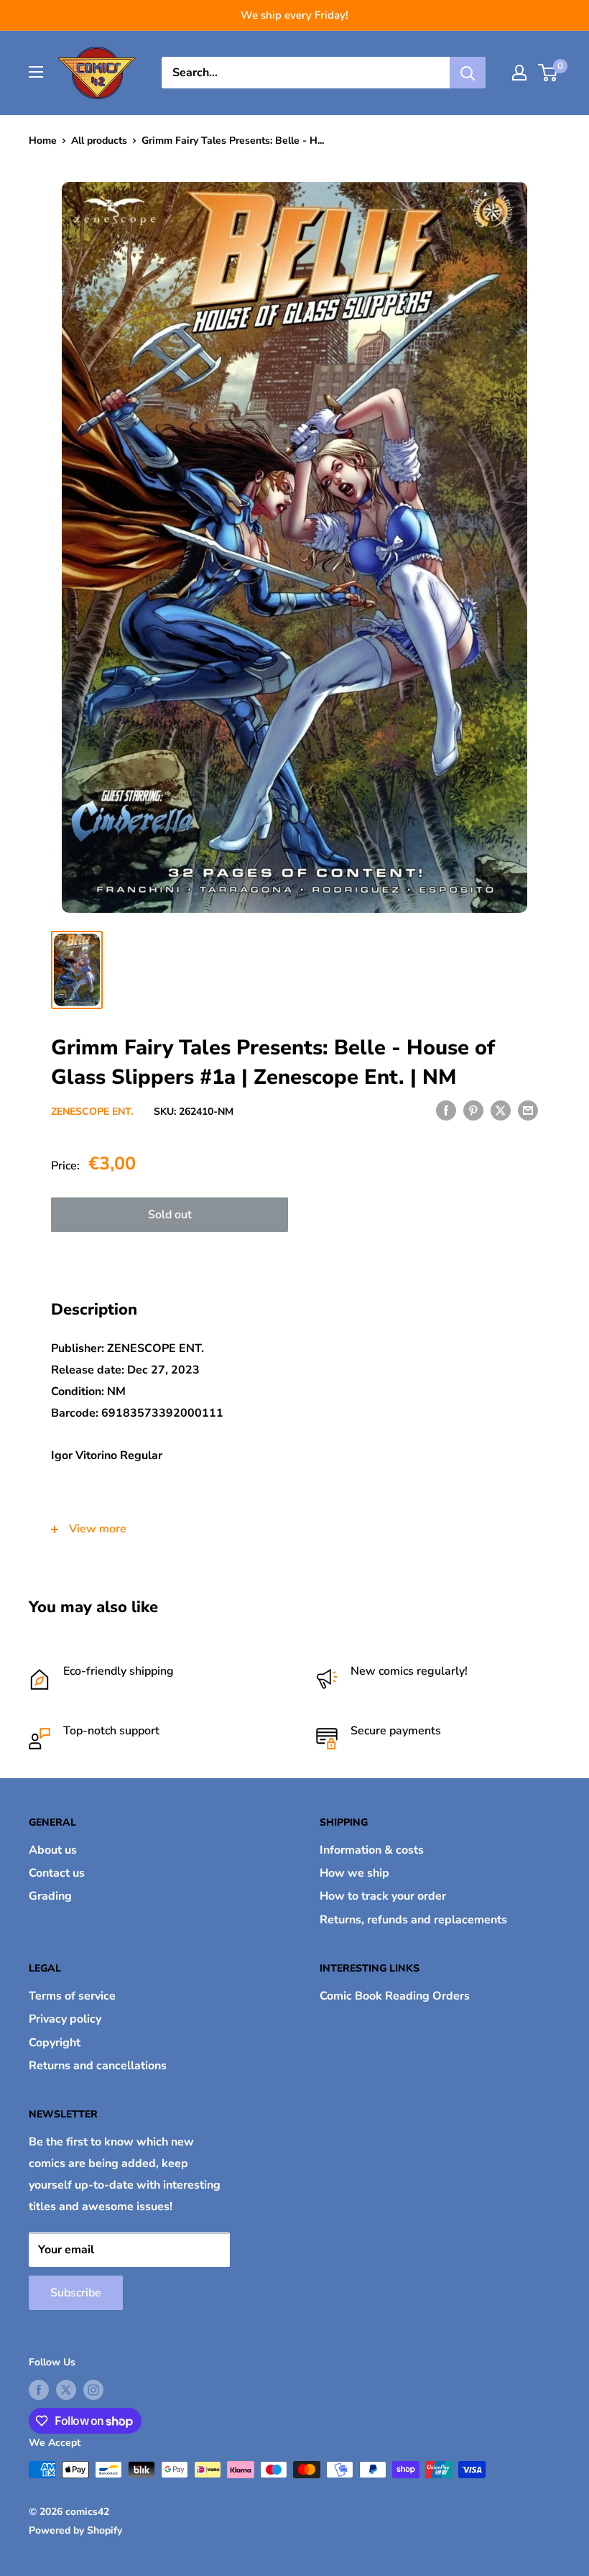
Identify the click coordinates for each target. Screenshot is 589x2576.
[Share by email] (528, 1110)
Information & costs (372, 1850)
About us (53, 1850)
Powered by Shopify (75, 2530)
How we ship (354, 1873)
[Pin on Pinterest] (473, 1110)
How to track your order (383, 1896)
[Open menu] (36, 72)
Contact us (57, 1873)
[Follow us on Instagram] (93, 2390)
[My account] (519, 73)
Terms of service (72, 1996)
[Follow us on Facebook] (39, 2390)
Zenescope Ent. (92, 1112)
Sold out (170, 1215)
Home (43, 141)
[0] (548, 73)
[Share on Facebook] (446, 1110)
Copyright (55, 2043)
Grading (50, 1896)
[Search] (468, 73)
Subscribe (76, 2293)
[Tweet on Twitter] (501, 1110)
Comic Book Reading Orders (395, 1996)
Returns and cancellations (98, 2066)
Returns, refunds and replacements (413, 1920)
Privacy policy (65, 2019)
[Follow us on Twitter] (66, 2390)
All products (99, 141)
